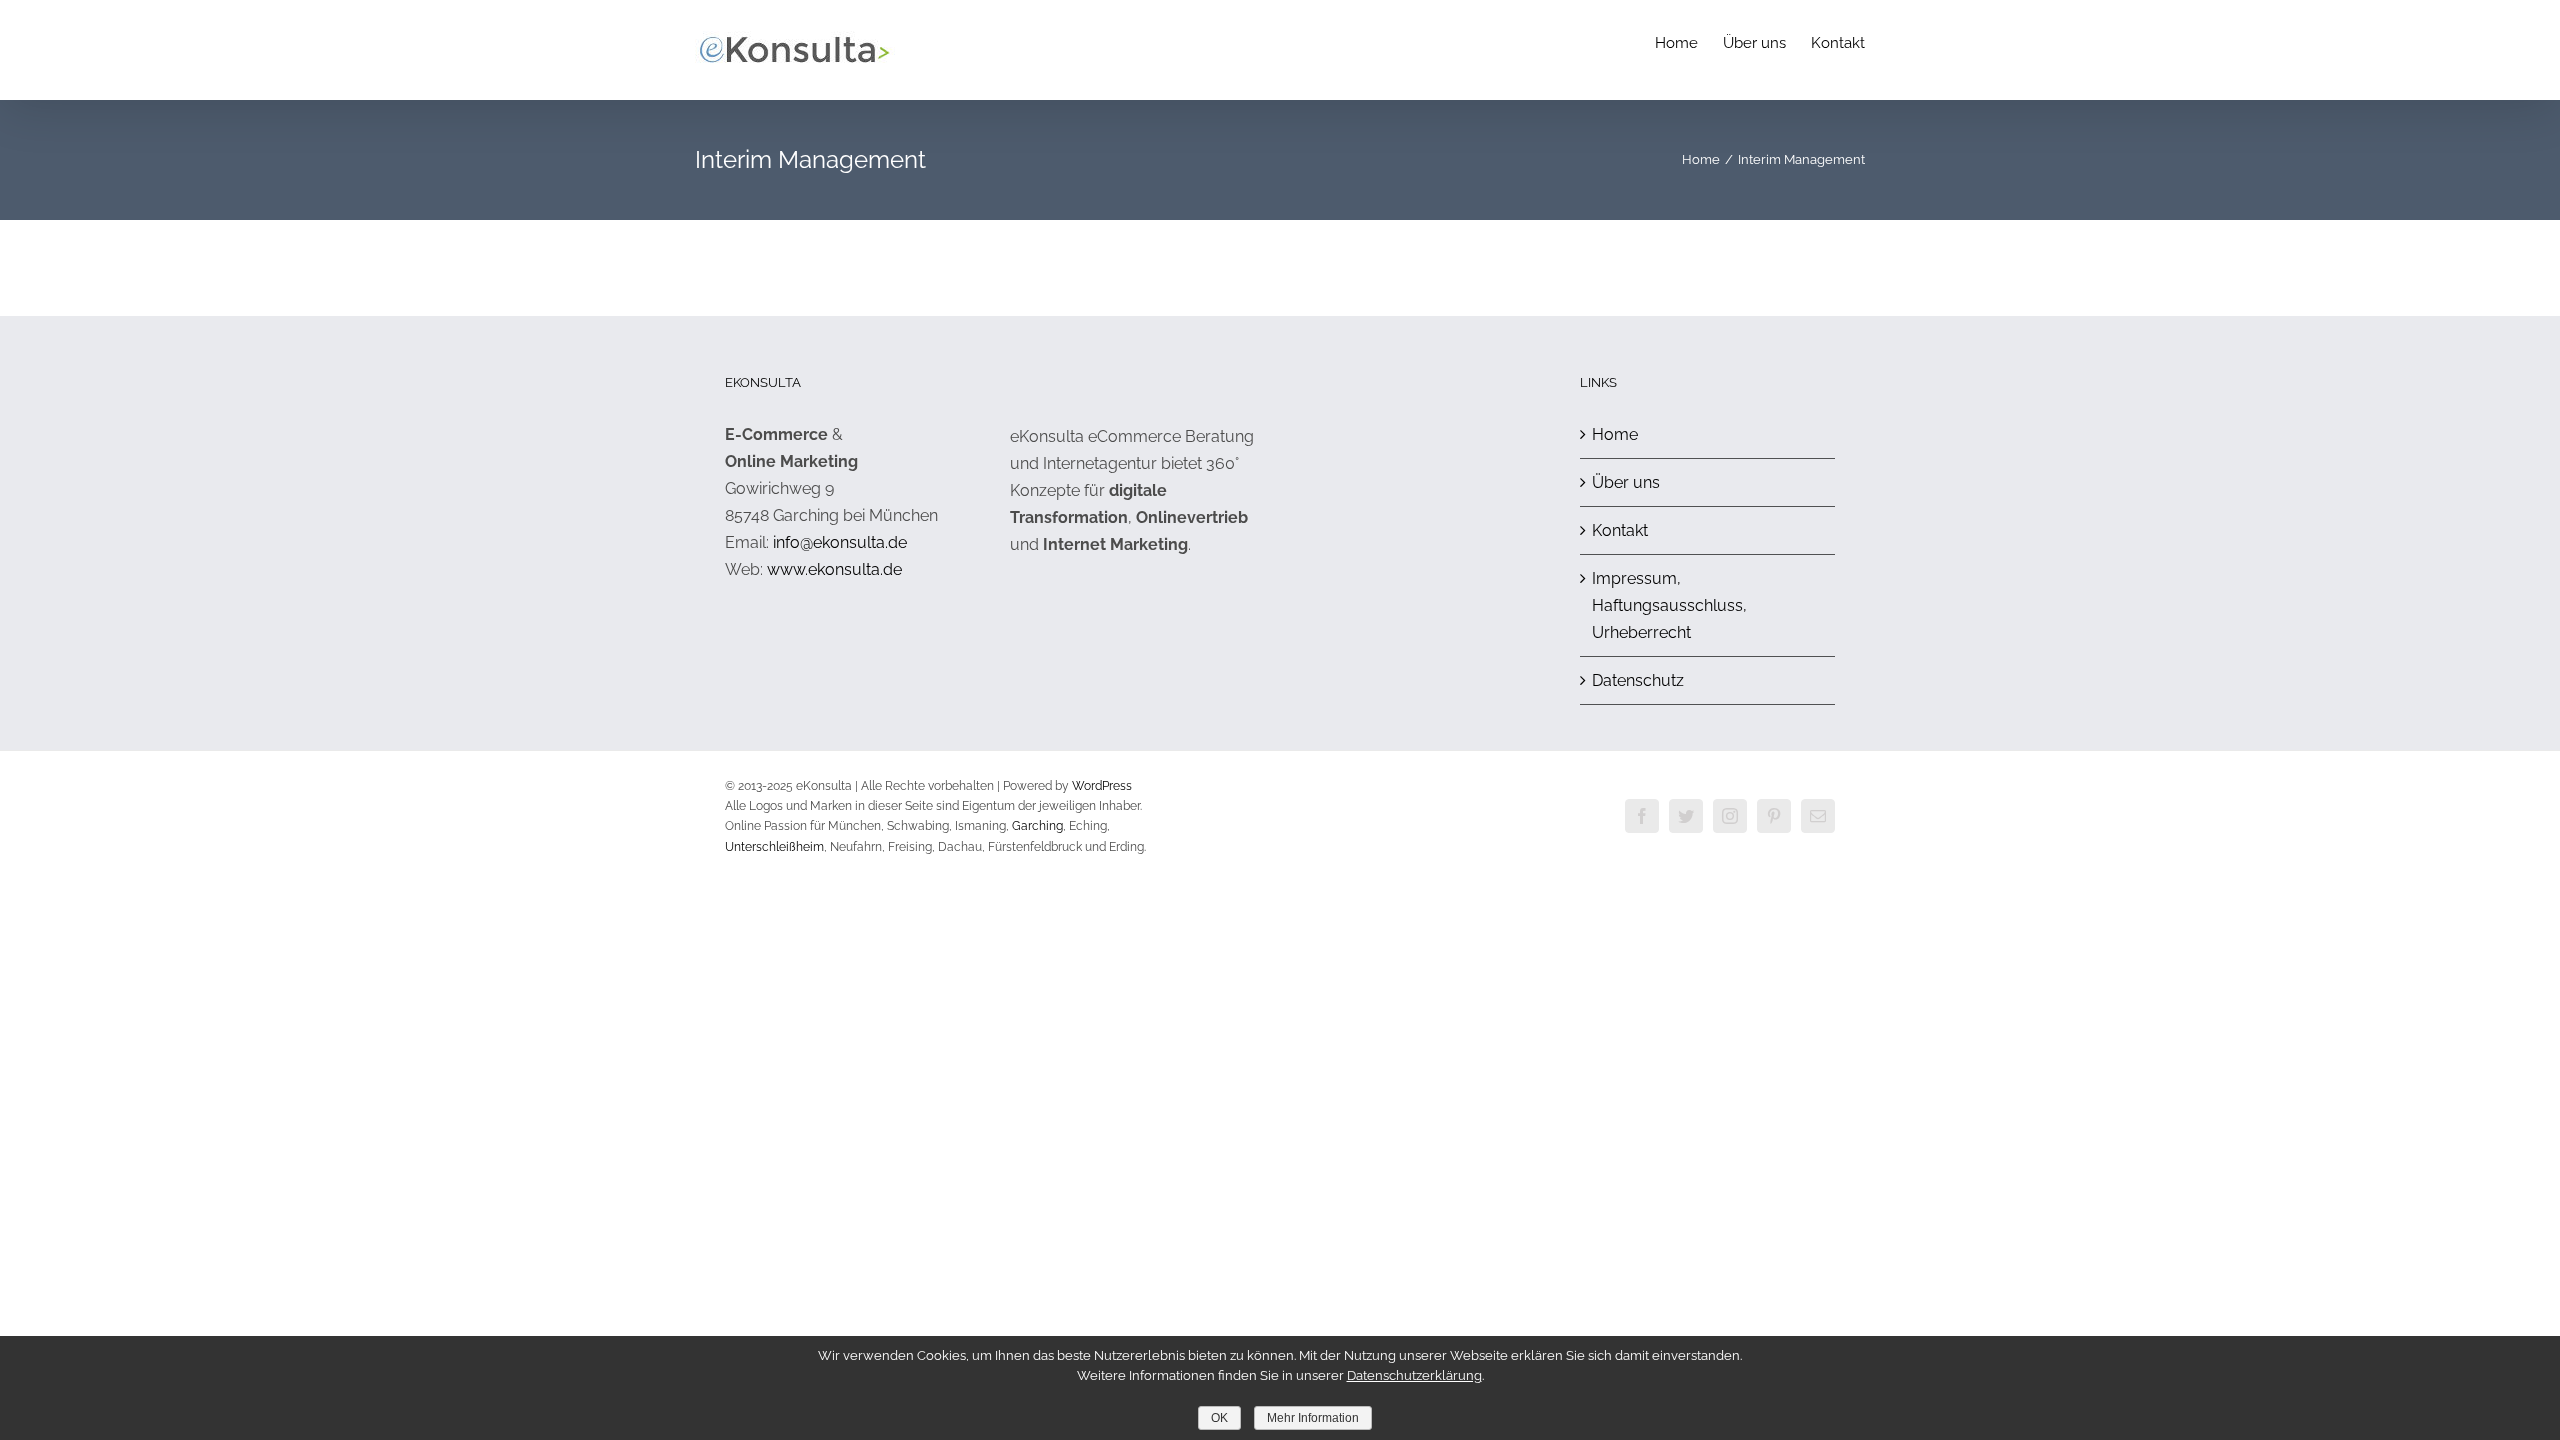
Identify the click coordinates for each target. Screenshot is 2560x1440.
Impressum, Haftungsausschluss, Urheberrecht (1669, 605)
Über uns (1626, 482)
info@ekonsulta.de (840, 542)
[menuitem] (1689, 42)
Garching (1037, 826)
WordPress (1102, 786)
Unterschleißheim (774, 847)
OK (1219, 1418)
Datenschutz (1638, 680)
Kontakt (1620, 530)
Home (1615, 434)
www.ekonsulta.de (834, 569)
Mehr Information (1313, 1418)
